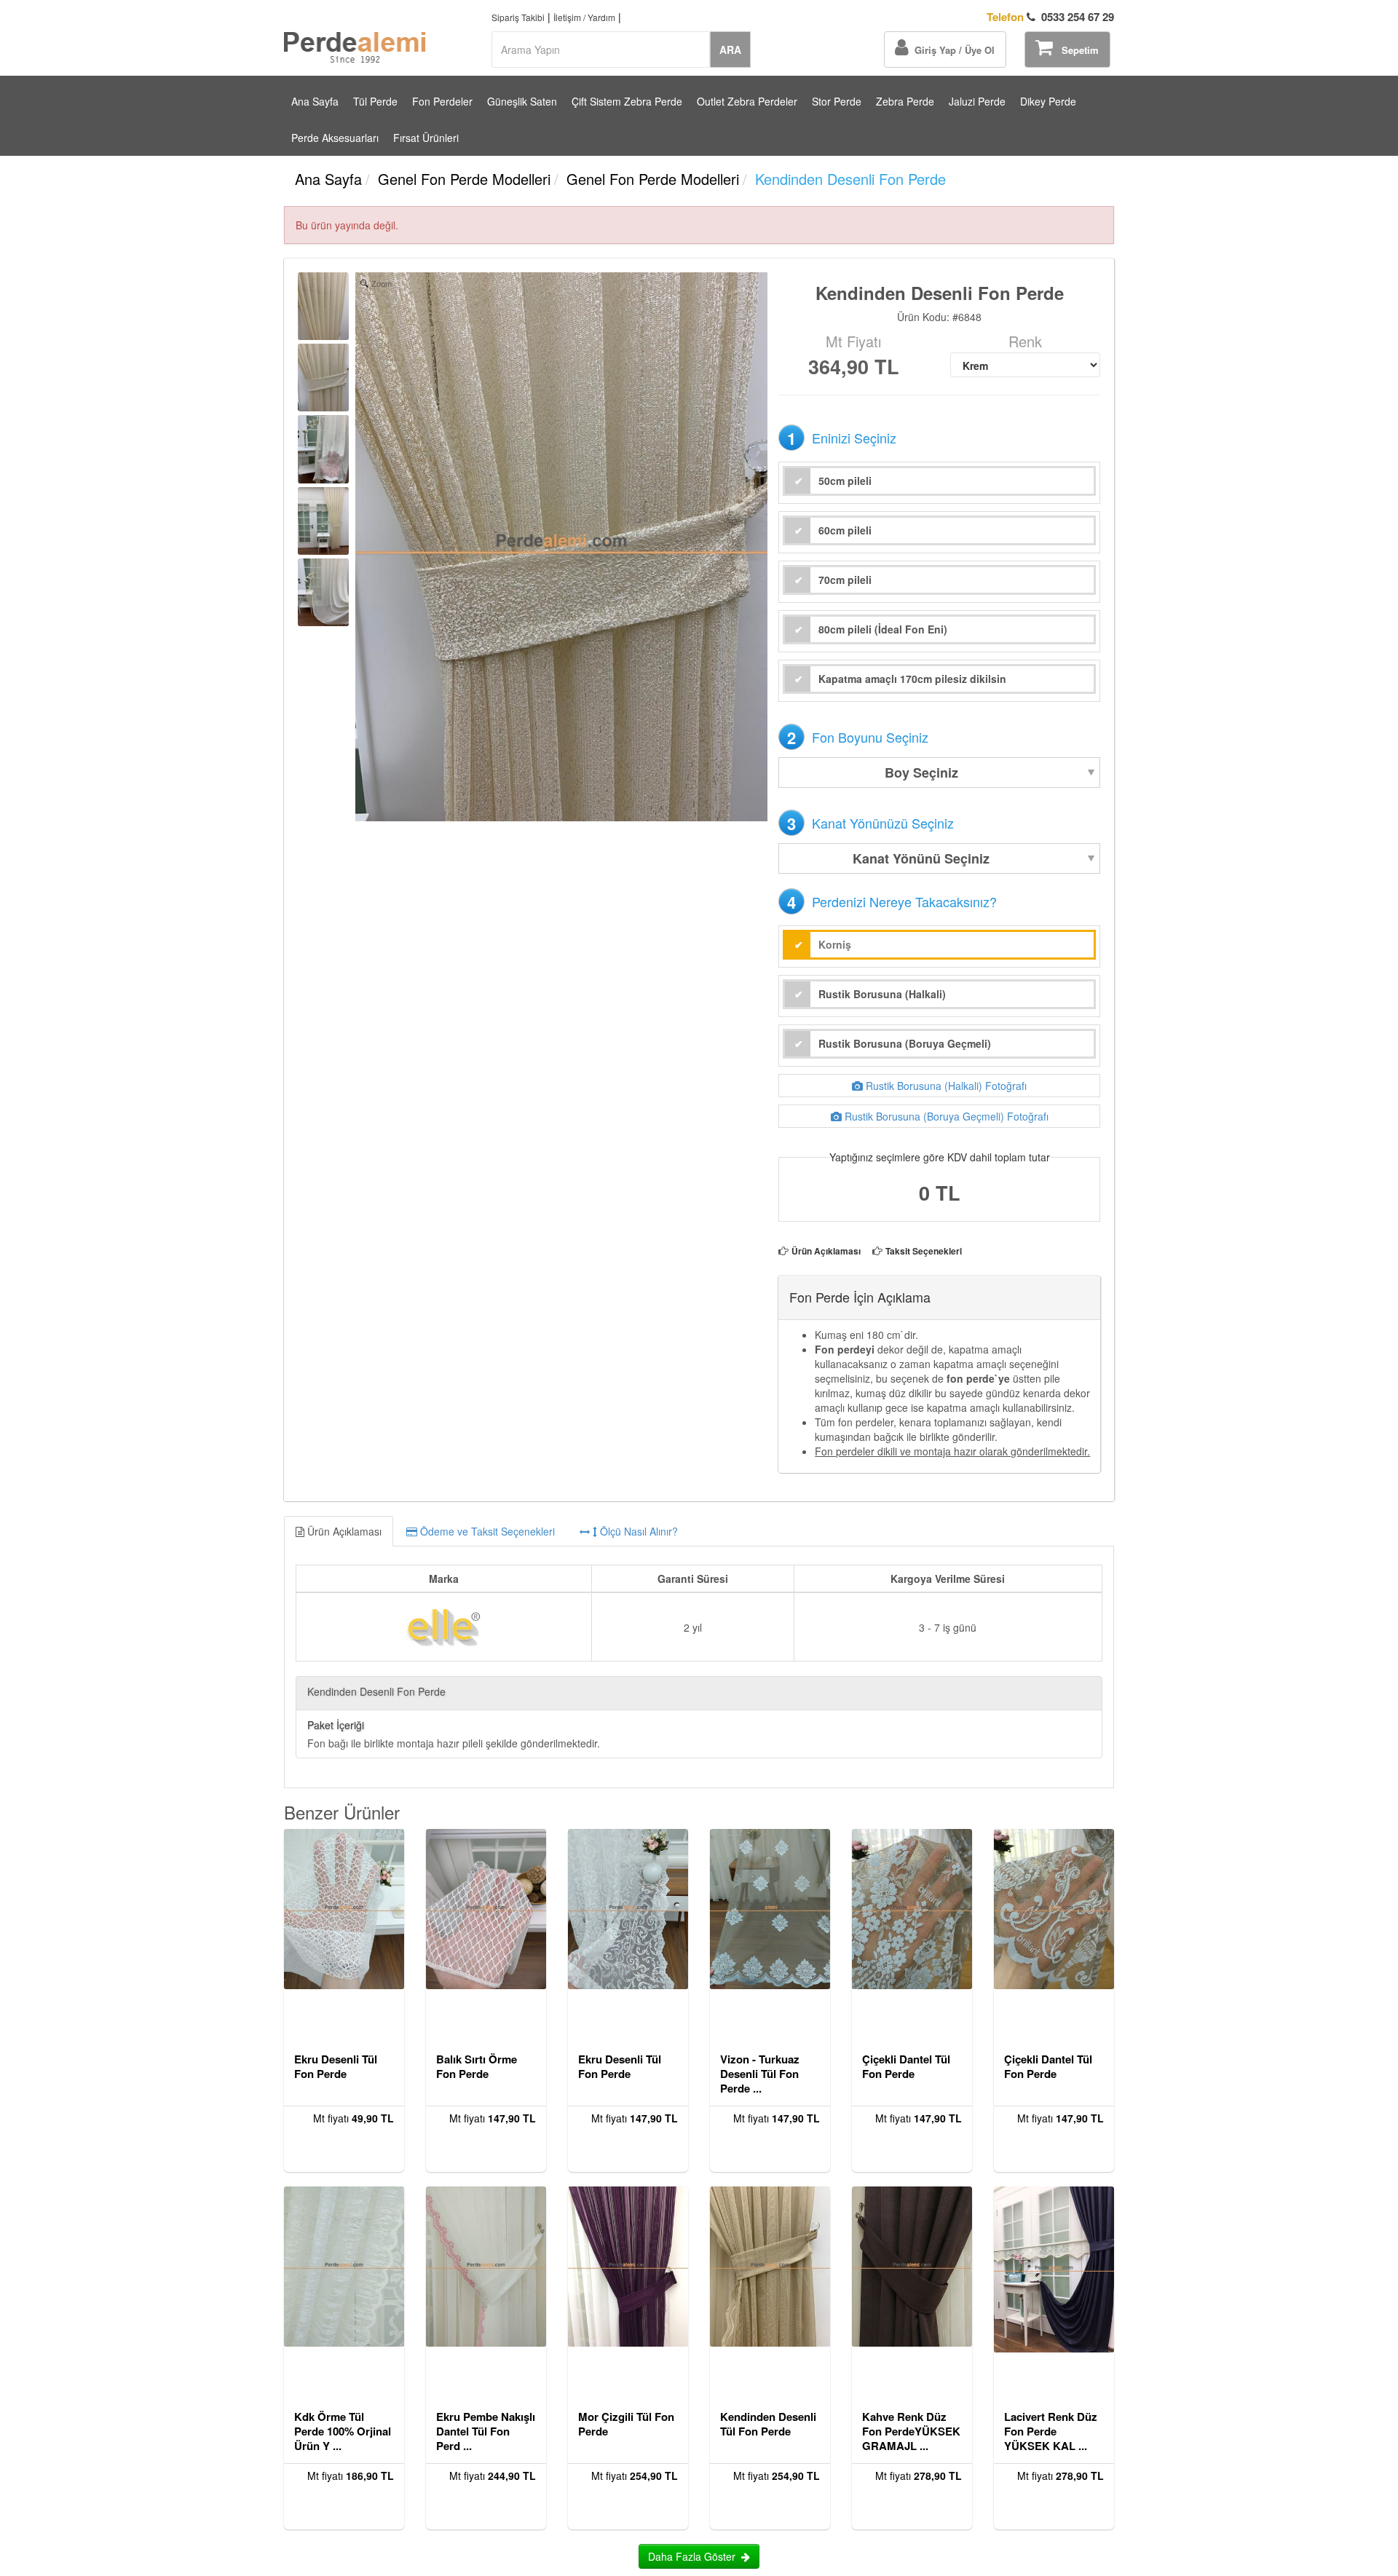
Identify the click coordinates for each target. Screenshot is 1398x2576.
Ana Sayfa (315, 101)
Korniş (835, 944)
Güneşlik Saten (522, 101)
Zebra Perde (905, 101)
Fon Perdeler (442, 101)
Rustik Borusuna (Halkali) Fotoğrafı (945, 1086)
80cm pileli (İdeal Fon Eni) (883, 629)
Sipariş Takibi (518, 17)
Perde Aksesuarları (335, 138)
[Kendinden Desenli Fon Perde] (323, 306)
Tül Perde (375, 101)
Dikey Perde (1048, 101)
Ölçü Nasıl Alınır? (637, 1531)
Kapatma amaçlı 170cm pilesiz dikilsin (912, 679)
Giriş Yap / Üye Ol (952, 50)
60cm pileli (845, 530)
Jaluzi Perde (977, 101)
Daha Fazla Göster (695, 2556)
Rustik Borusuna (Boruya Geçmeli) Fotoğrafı (945, 1116)
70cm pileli (845, 580)
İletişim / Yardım (584, 17)
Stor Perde (837, 101)
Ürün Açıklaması (826, 1251)
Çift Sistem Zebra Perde (627, 101)
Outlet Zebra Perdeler (747, 101)
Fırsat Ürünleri (426, 138)
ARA (730, 50)
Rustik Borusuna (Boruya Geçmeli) (905, 1043)
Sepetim (1076, 50)
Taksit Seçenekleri (924, 1251)
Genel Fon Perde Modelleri (464, 179)
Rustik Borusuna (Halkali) (882, 994)
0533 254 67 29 (1050, 17)
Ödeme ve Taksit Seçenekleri (486, 1531)
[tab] (699, 1531)
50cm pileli (845, 481)
